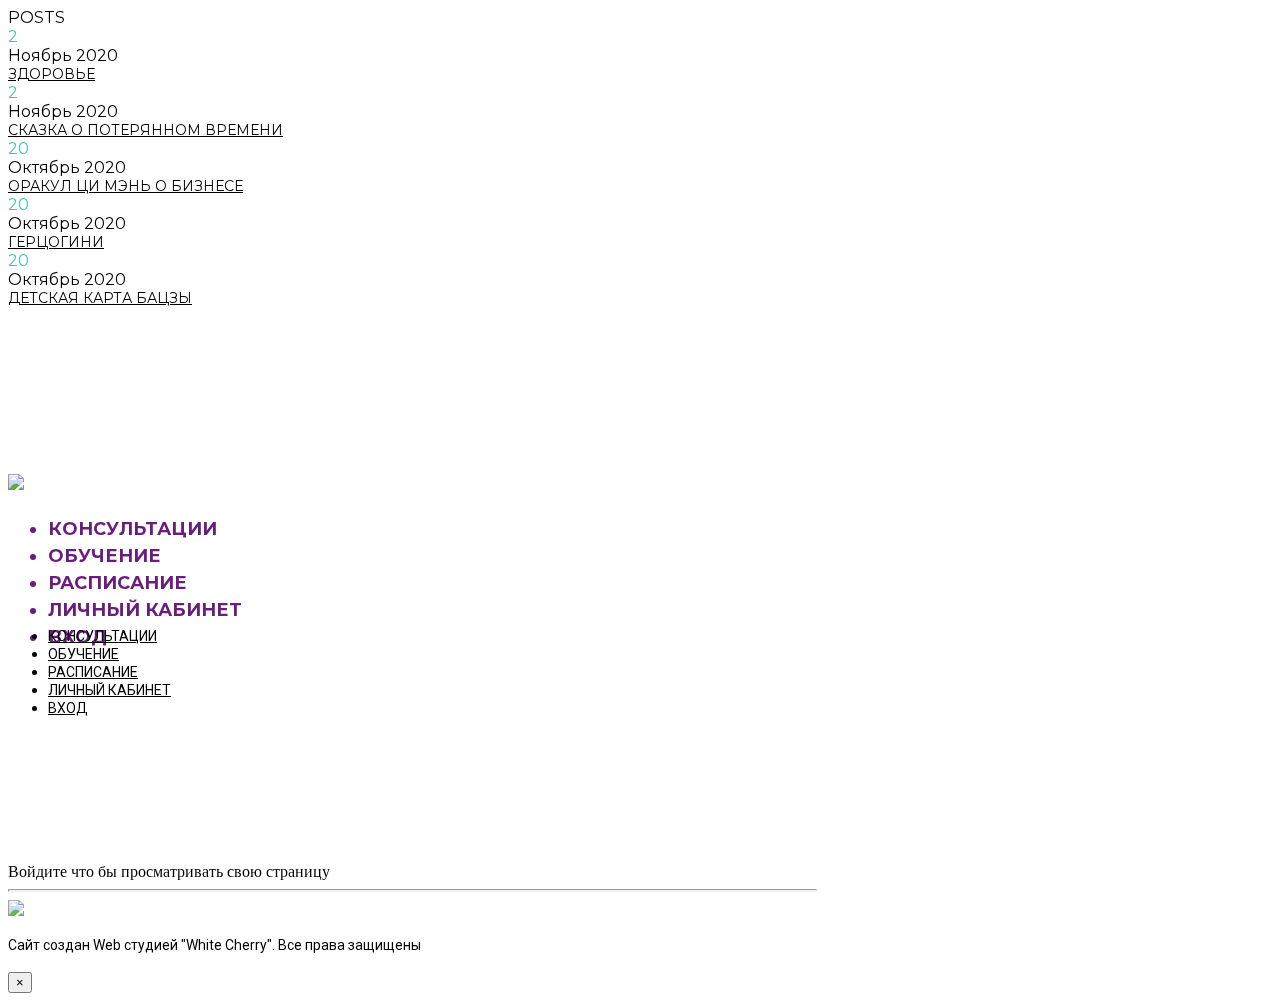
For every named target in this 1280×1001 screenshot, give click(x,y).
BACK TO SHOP (104, 431)
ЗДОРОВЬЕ (51, 74)
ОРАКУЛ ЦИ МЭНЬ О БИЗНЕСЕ (125, 186)
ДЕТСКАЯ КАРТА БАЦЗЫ (100, 298)
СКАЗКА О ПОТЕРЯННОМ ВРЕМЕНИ (145, 130)
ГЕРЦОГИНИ (56, 242)
